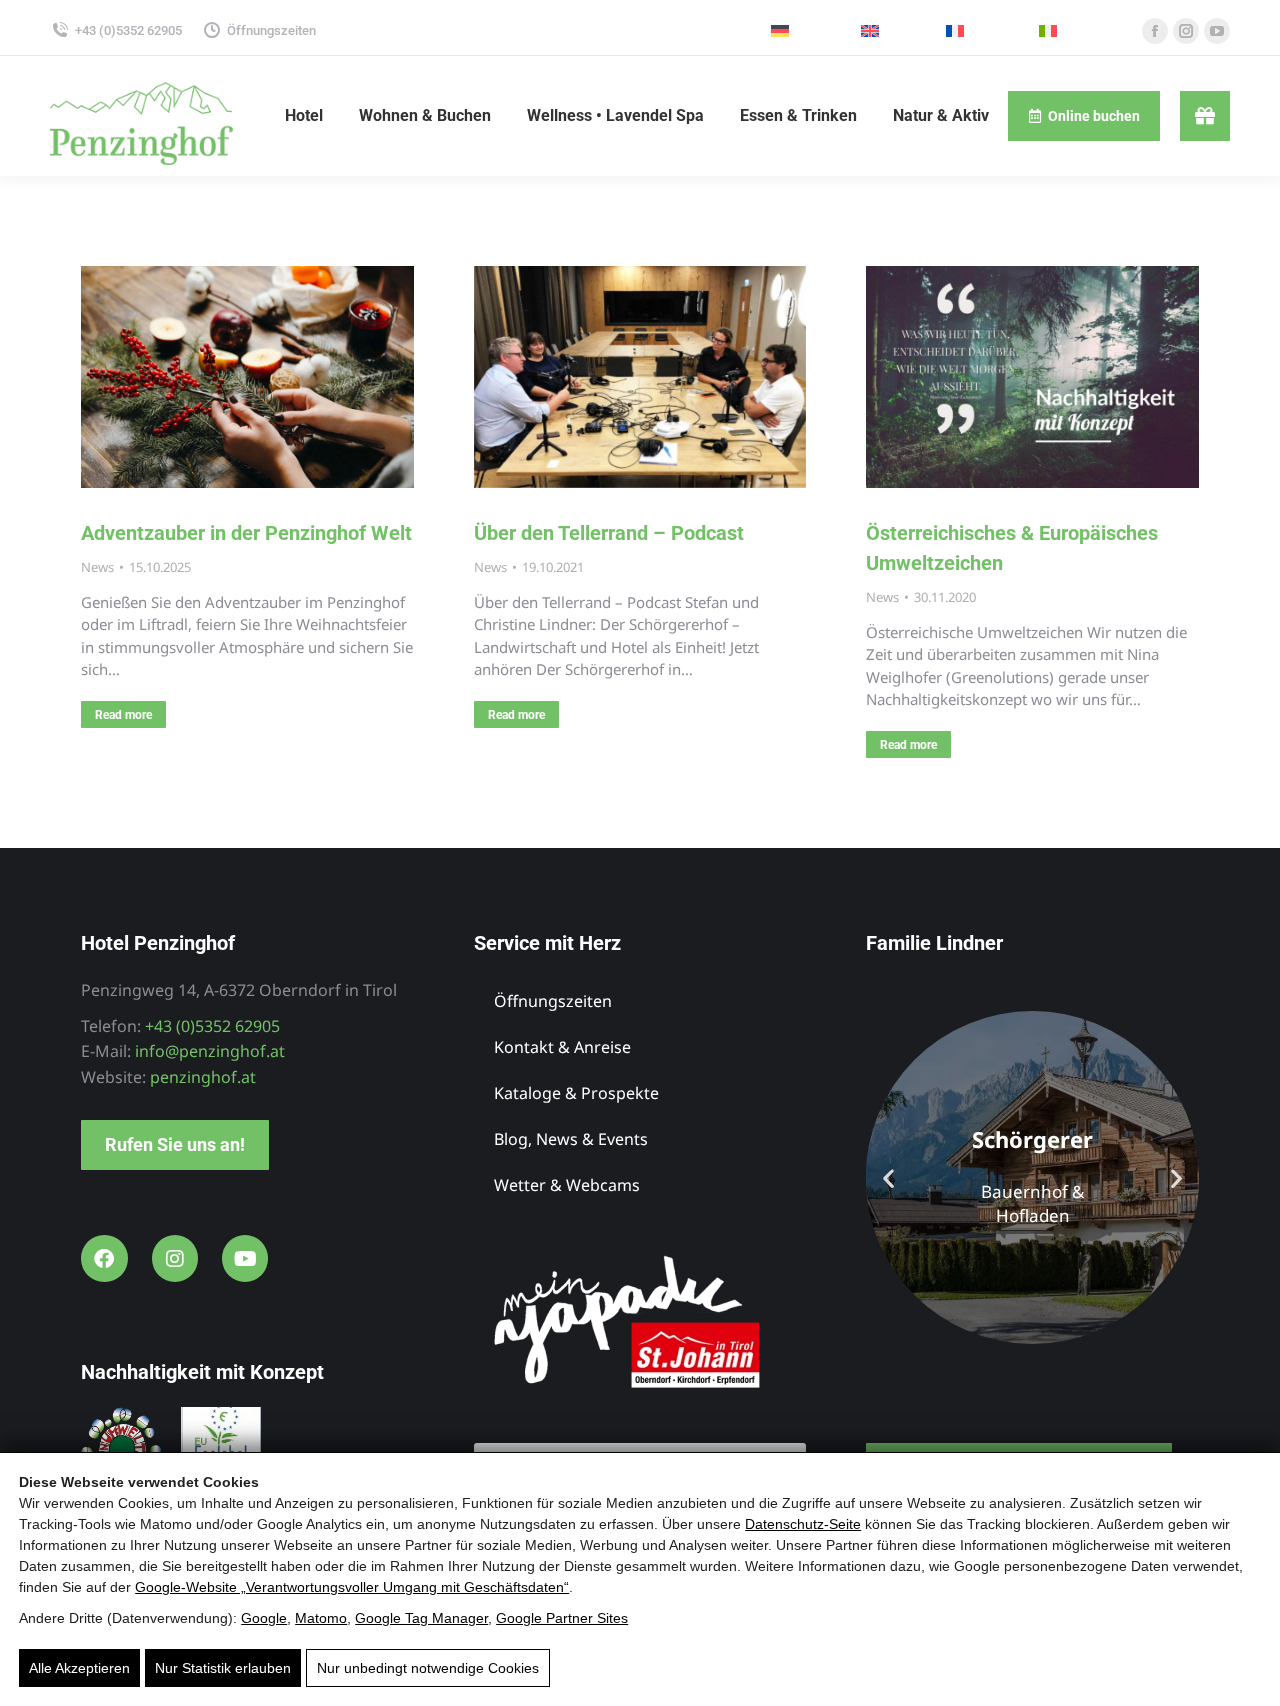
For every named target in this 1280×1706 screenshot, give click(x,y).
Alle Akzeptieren (79, 1668)
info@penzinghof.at (210, 1051)
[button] (888, 1177)
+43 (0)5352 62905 (128, 30)
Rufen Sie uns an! (175, 1144)
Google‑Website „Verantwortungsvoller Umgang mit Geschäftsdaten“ (352, 1587)
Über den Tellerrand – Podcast (609, 533)
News (97, 567)
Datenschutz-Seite (803, 1524)
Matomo (321, 1618)
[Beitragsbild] (247, 377)
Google (264, 1618)
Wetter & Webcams (567, 1185)
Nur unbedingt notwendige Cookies (428, 1668)
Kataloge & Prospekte (576, 1093)
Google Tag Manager (421, 1618)
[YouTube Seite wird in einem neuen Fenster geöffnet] (1217, 31)
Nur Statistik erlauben (223, 1668)
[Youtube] (245, 1258)
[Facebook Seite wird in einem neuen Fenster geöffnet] (1155, 31)
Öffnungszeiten (271, 30)
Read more (123, 715)
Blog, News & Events (571, 1139)
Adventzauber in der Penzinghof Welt (246, 533)
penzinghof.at (203, 1077)
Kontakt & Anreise (562, 1047)
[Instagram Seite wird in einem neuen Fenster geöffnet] (1186, 31)
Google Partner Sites (562, 1618)
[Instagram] (175, 1258)
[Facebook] (104, 1258)
